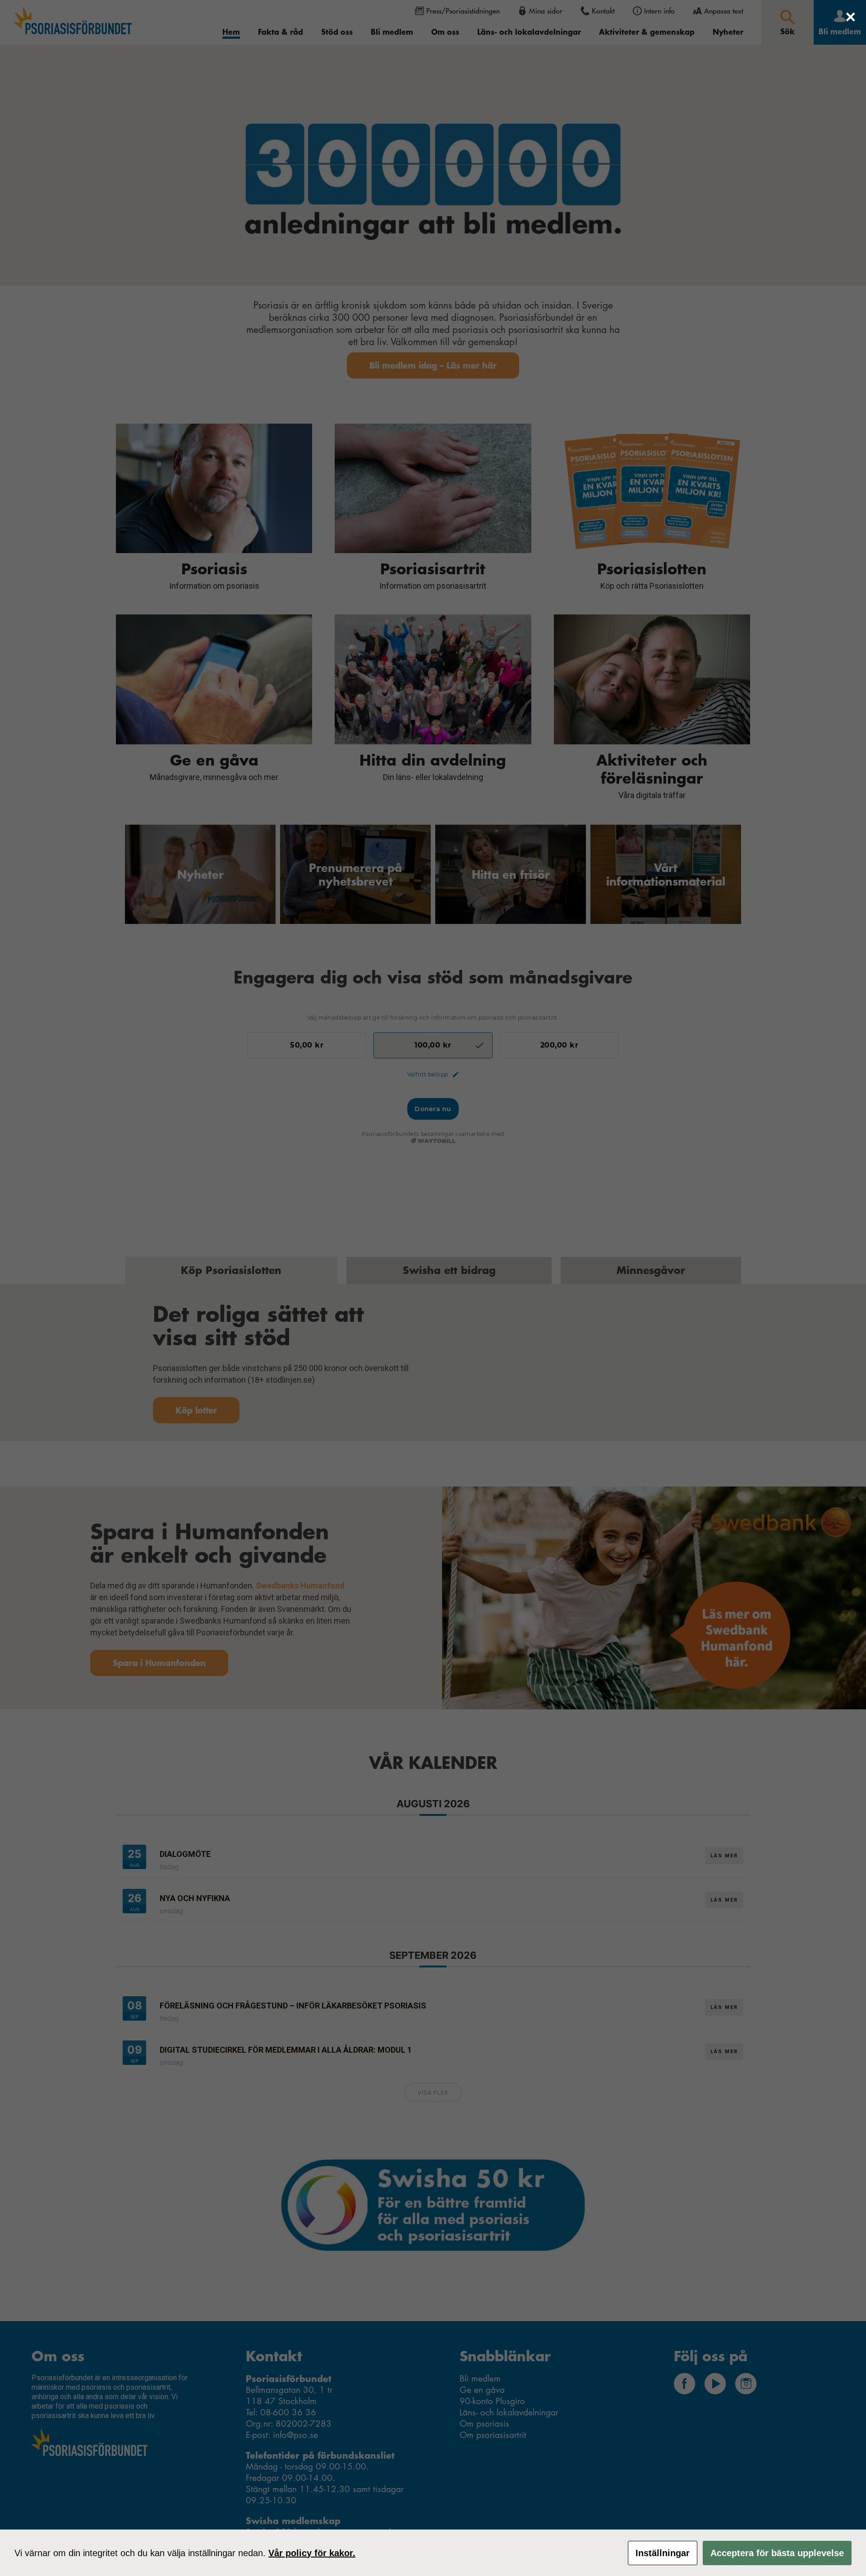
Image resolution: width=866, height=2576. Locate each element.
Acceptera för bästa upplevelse (777, 2553)
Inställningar (663, 2553)
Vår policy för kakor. (312, 2553)
